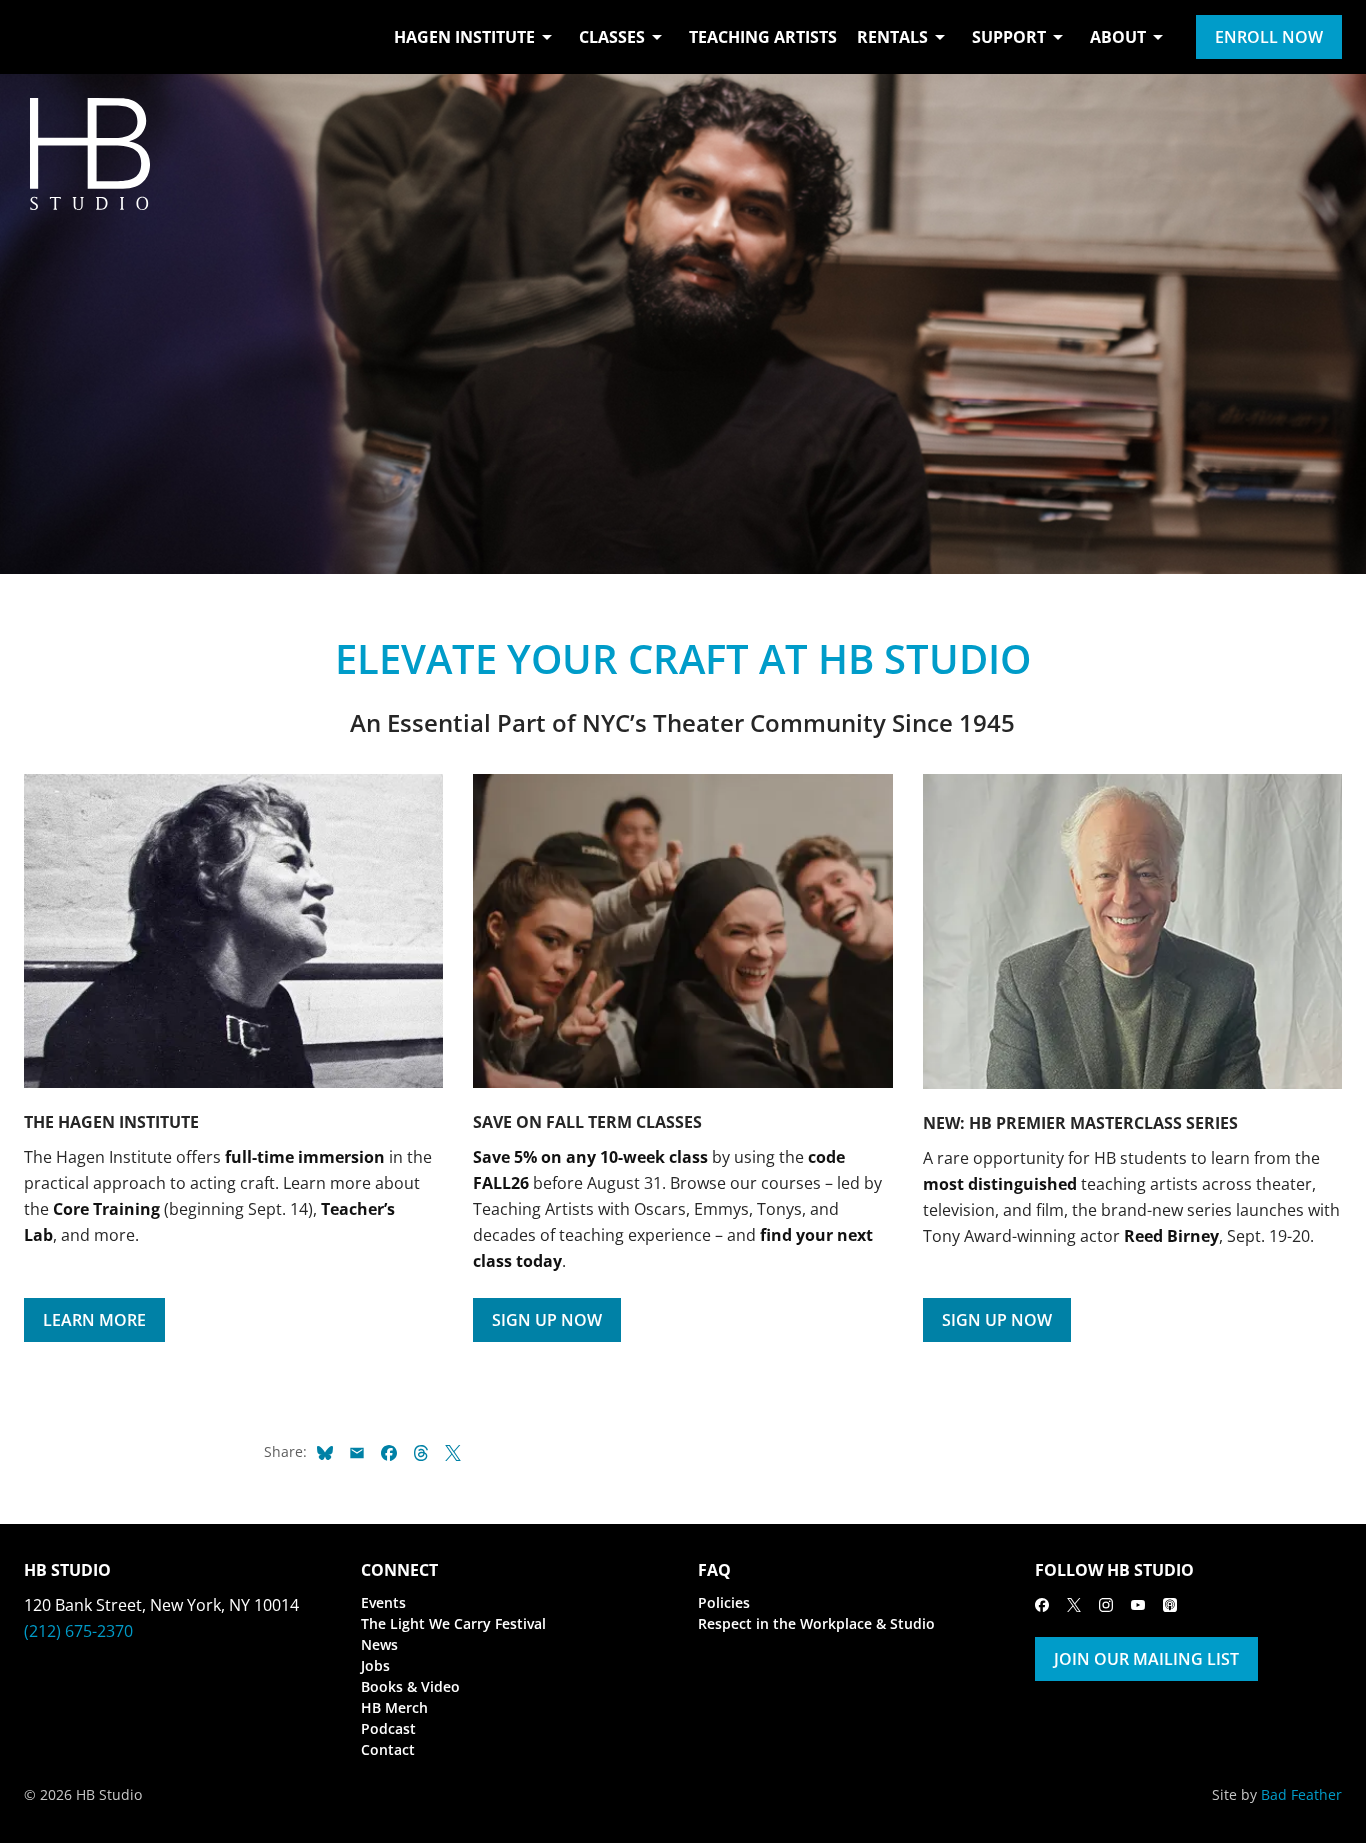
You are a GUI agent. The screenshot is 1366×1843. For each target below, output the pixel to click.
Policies (724, 1602)
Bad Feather (1301, 1794)
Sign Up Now (547, 1320)
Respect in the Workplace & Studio (816, 1623)
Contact (388, 1749)
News (379, 1644)
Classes (612, 37)
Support (1009, 37)
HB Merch (394, 1707)
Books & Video (410, 1686)
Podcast (388, 1728)
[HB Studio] (44, 37)
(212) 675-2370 (78, 1631)
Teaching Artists (763, 37)
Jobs (375, 1665)
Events (383, 1602)
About (1118, 37)
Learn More (94, 1320)
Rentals (892, 37)
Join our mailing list (1146, 1659)
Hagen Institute (464, 37)
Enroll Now (1269, 37)
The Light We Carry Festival (453, 1623)
